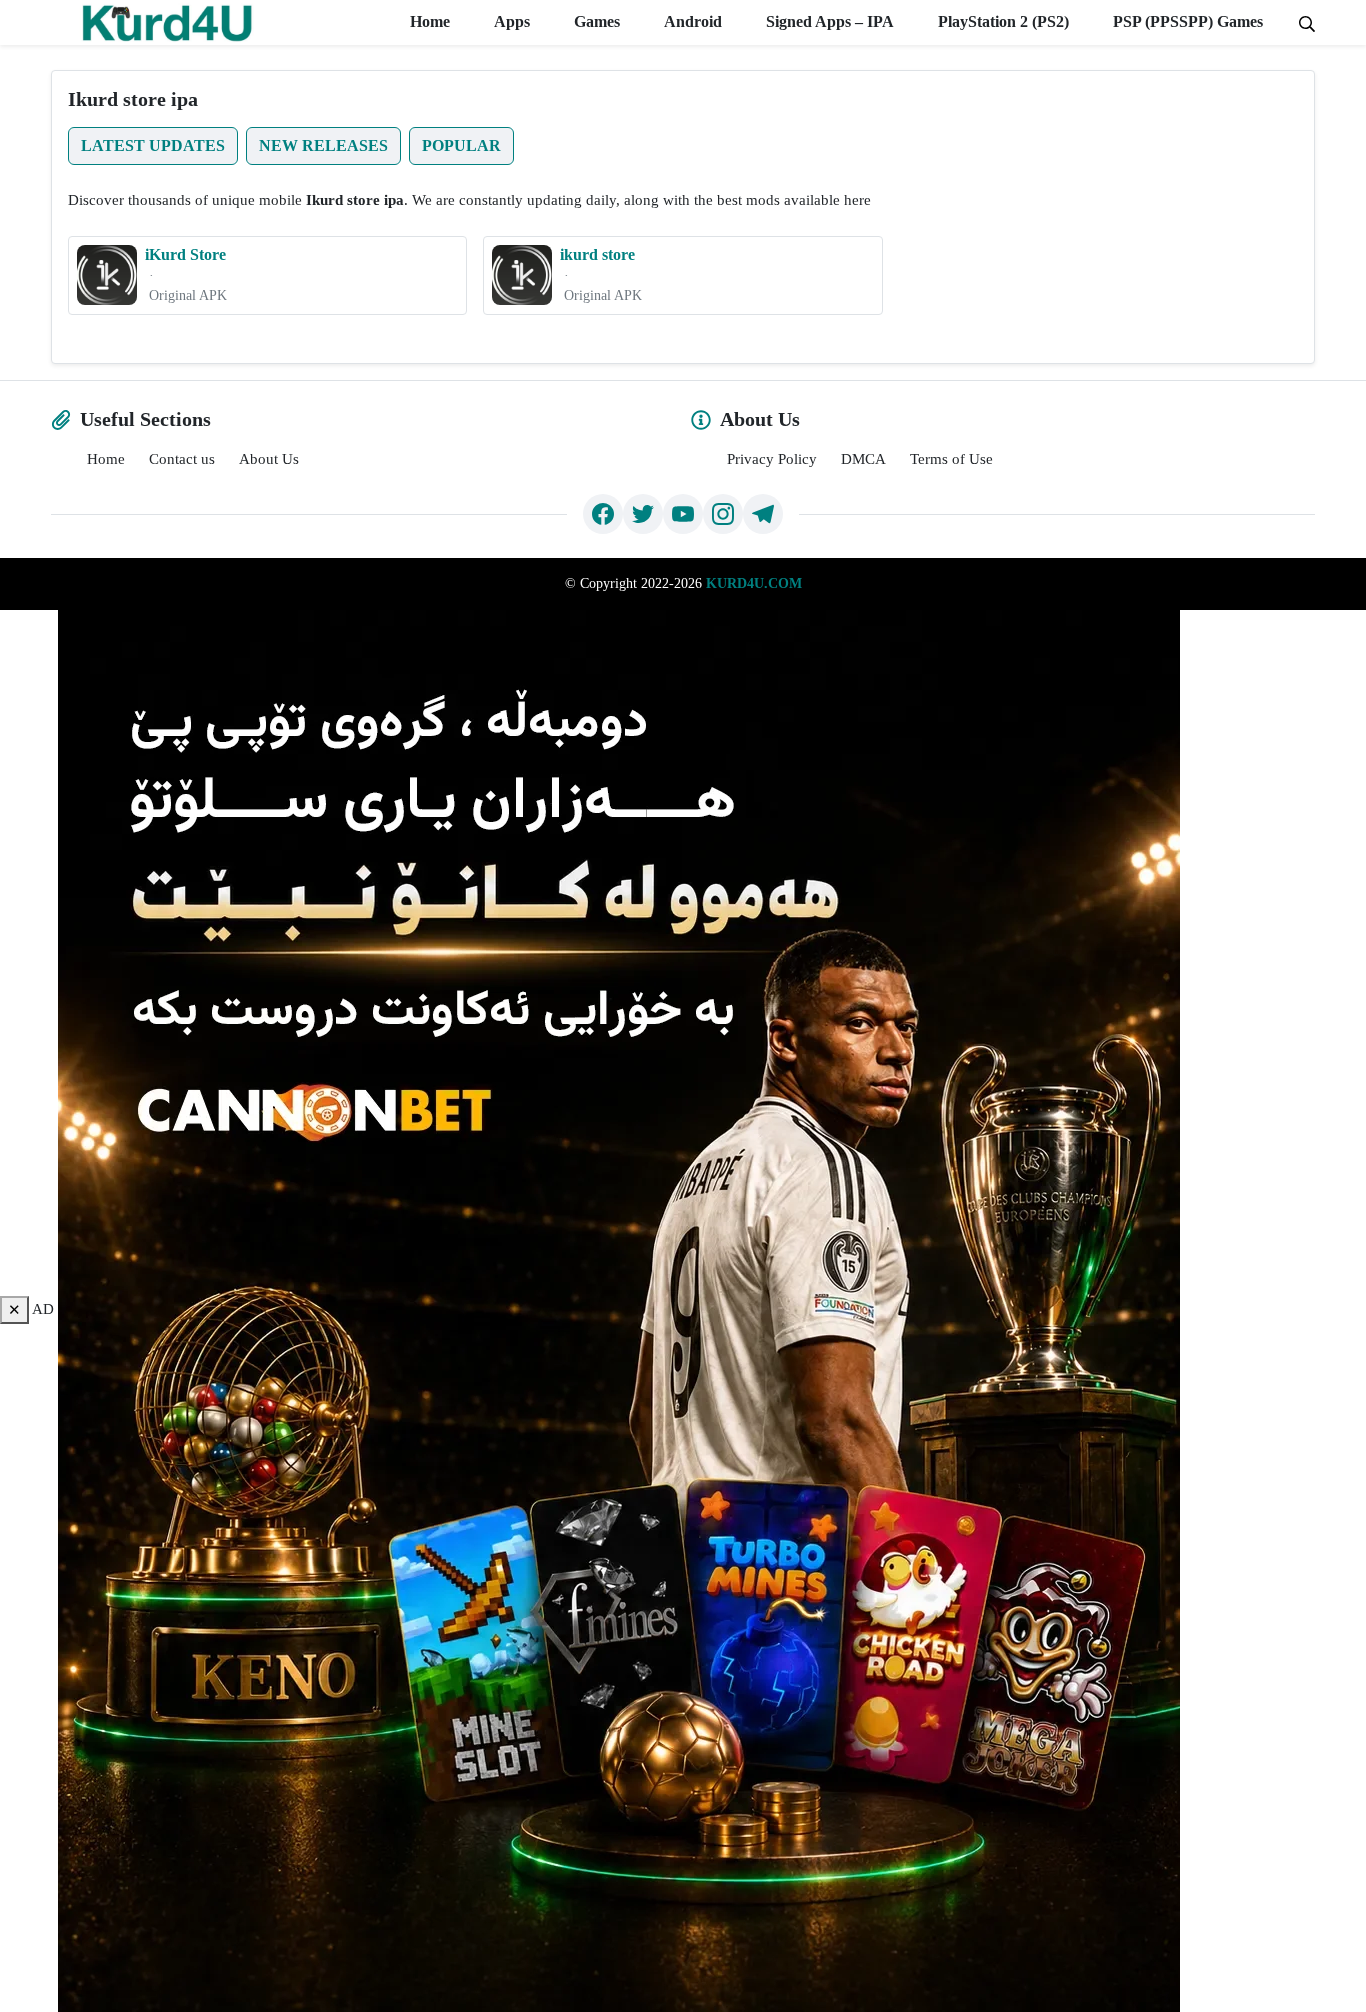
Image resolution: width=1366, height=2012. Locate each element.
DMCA (863, 459)
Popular (461, 145)
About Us (269, 459)
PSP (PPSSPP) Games (1186, 21)
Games (595, 21)
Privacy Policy (772, 459)
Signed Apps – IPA (828, 21)
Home (428, 21)
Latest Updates (153, 145)
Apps (510, 21)
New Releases (323, 145)
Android (691, 21)
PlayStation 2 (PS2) (1001, 21)
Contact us (182, 459)
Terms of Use (951, 459)
